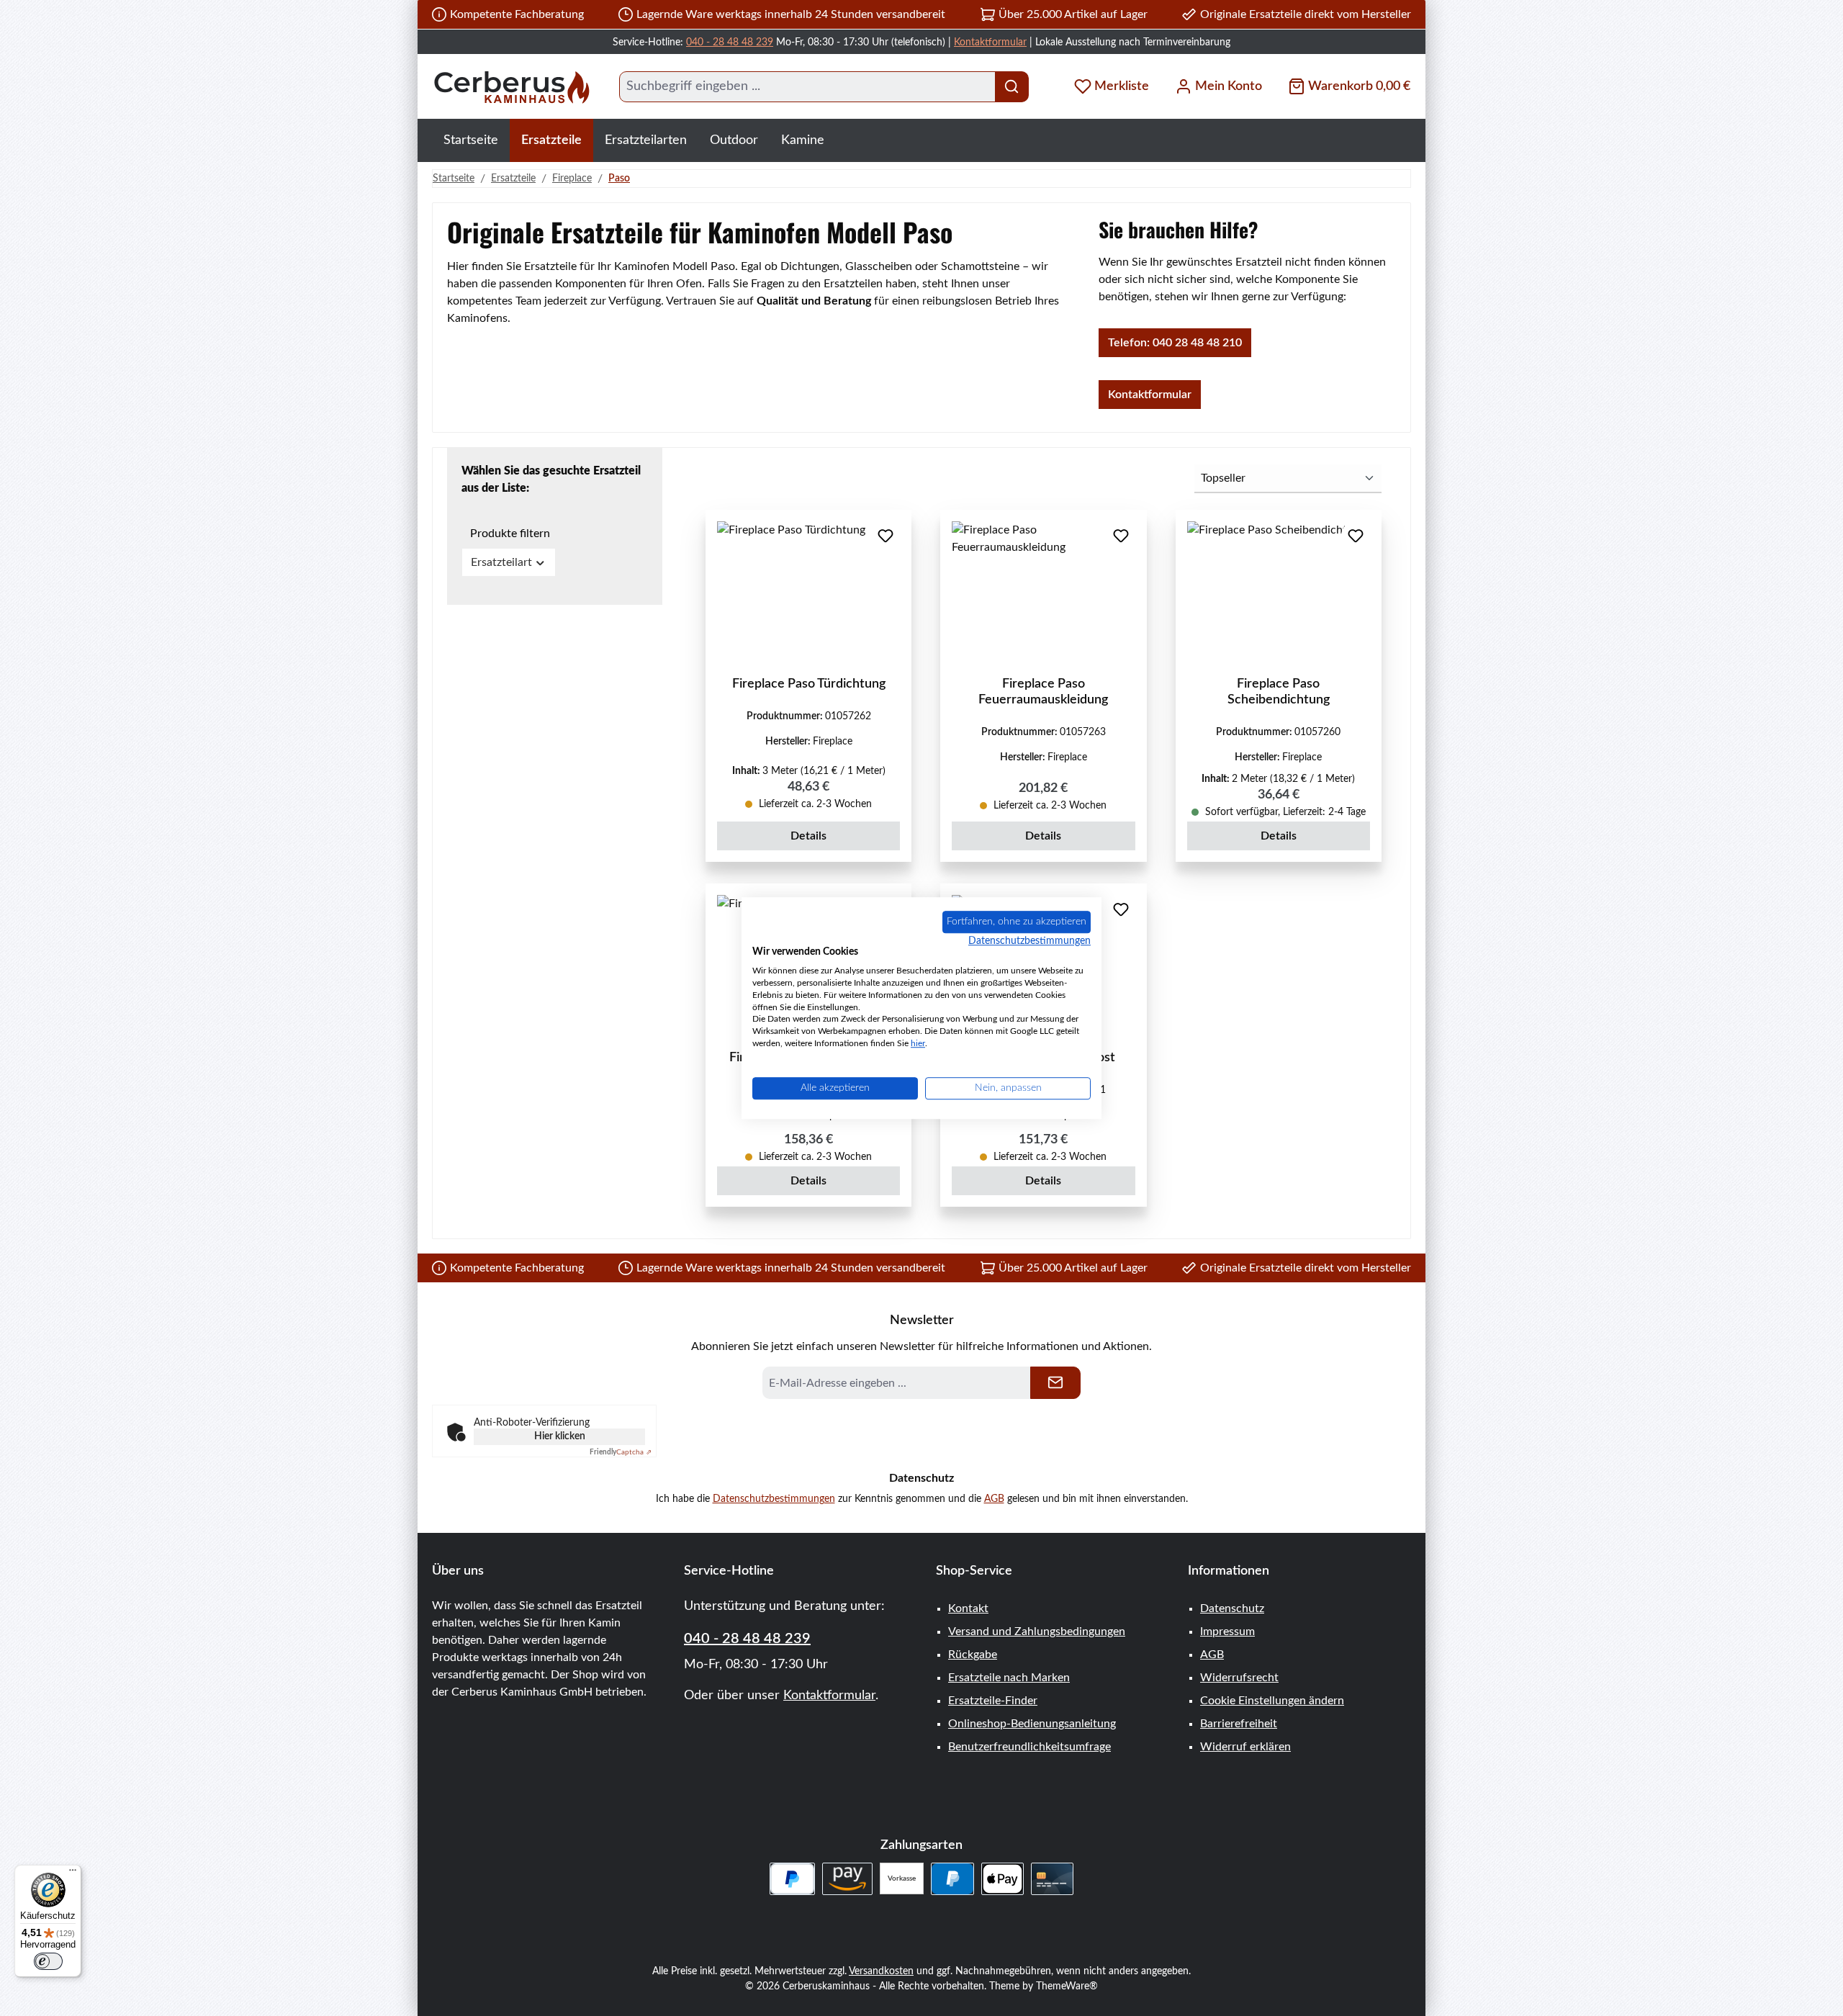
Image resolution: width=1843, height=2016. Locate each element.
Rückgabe (973, 1655)
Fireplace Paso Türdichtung (809, 684)
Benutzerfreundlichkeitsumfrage (1029, 1747)
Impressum (1227, 1632)
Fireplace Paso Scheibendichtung (1279, 692)
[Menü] (73, 1873)
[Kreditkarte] (1052, 1879)
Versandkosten (881, 1971)
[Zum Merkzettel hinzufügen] (886, 536)
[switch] (48, 1961)
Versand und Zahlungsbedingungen (1037, 1632)
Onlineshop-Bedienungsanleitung (1032, 1724)
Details (808, 836)
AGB (994, 1499)
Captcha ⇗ (621, 1452)
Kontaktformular (990, 42)
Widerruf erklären (1245, 1747)
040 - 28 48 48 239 (730, 42)
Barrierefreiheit (1239, 1724)
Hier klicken (560, 1436)
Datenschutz (1232, 1608)
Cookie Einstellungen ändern (1272, 1701)
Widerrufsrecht (1239, 1678)
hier (918, 1043)
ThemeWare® (1067, 1986)
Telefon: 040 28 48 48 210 (1175, 343)
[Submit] (1055, 1383)
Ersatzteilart (501, 562)
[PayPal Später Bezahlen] (792, 1879)
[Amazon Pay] (848, 1879)
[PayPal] (952, 1879)
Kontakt (968, 1608)
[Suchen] (1012, 87)
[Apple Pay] (1002, 1879)
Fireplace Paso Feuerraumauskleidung (1043, 692)
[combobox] (807, 87)
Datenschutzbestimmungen (774, 1499)
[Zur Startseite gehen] (511, 87)
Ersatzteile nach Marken (1009, 1678)
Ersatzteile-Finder (993, 1701)
